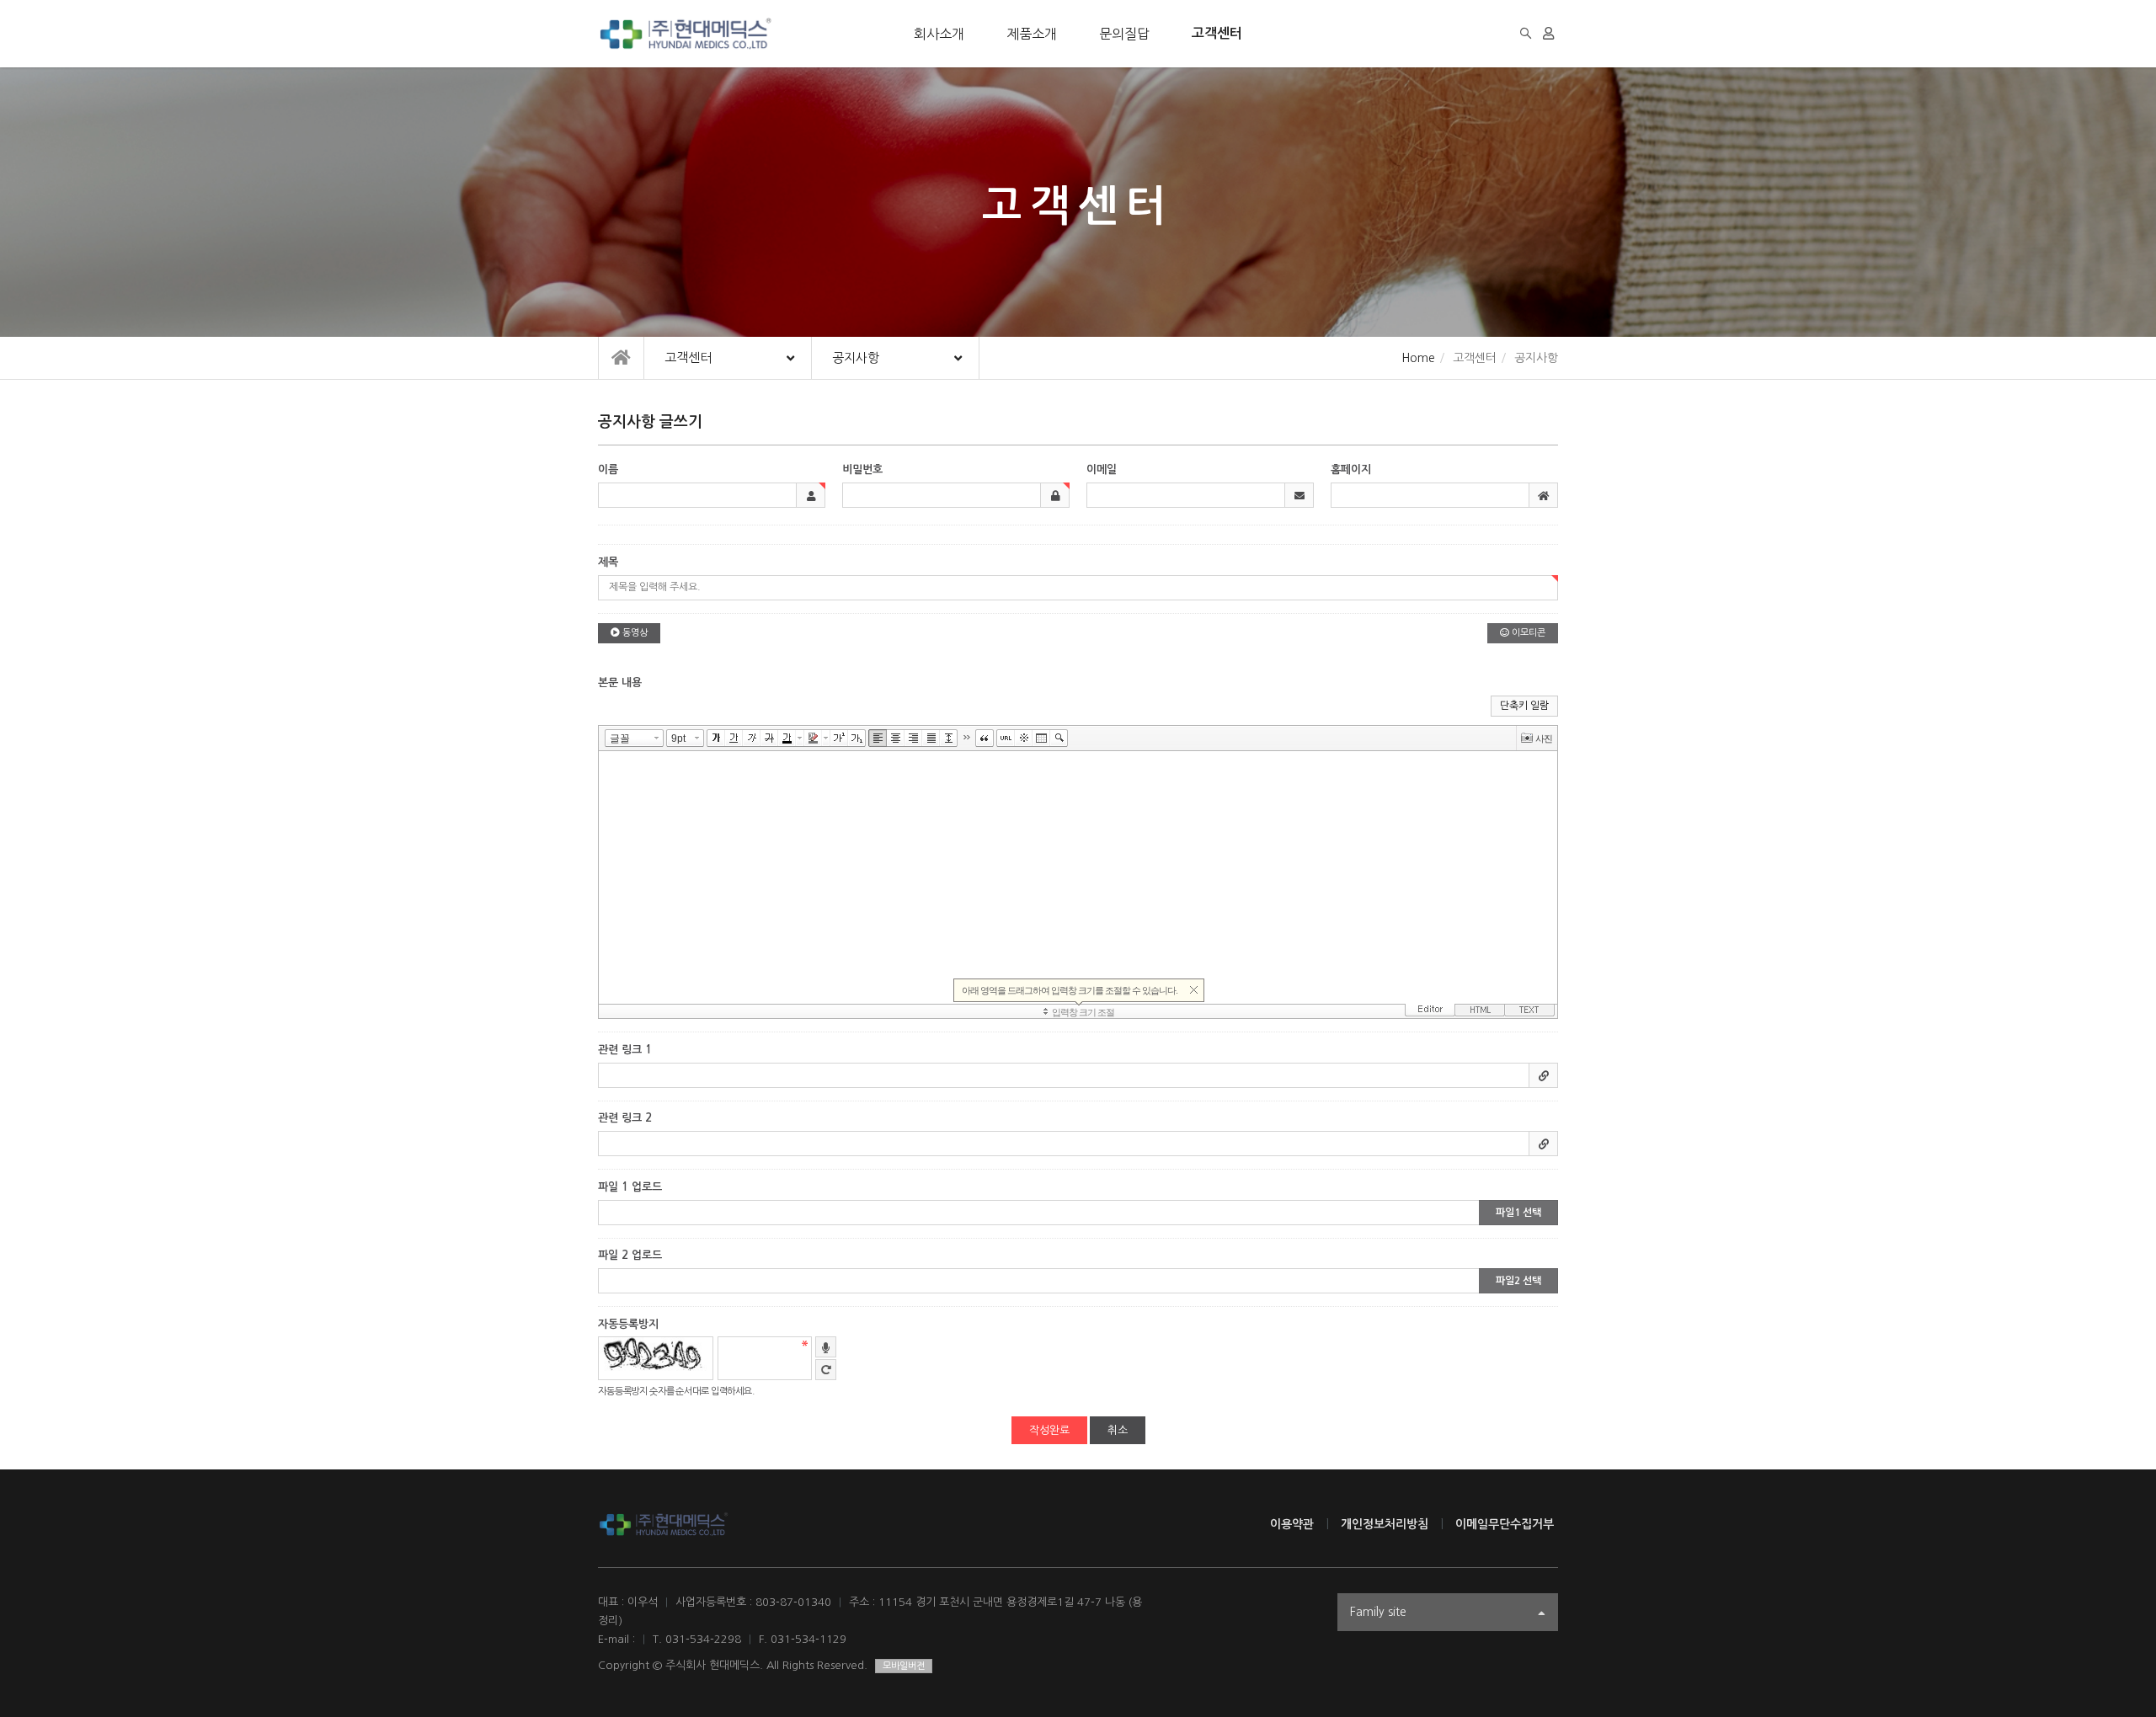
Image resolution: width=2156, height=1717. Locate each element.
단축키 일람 (1524, 706)
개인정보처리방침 (1385, 1524)
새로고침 (826, 1370)
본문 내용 (620, 683)
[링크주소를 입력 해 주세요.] (1078, 1075)
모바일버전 (904, 1666)
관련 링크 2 (625, 1118)
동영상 (634, 633)
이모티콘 (1527, 633)
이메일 (1102, 469)
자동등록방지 (628, 1324)
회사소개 (939, 34)
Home (1418, 358)
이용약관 (1292, 1524)
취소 (1118, 1430)
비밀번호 (862, 469)
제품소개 (1032, 34)
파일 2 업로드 (630, 1255)
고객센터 (1217, 33)
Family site (1378, 1612)
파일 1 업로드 (630, 1187)
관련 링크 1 (625, 1050)
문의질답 (1124, 34)
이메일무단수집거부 (1505, 1524)
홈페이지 (1351, 469)
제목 (608, 562)
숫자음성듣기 (826, 1347)
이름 (608, 469)
